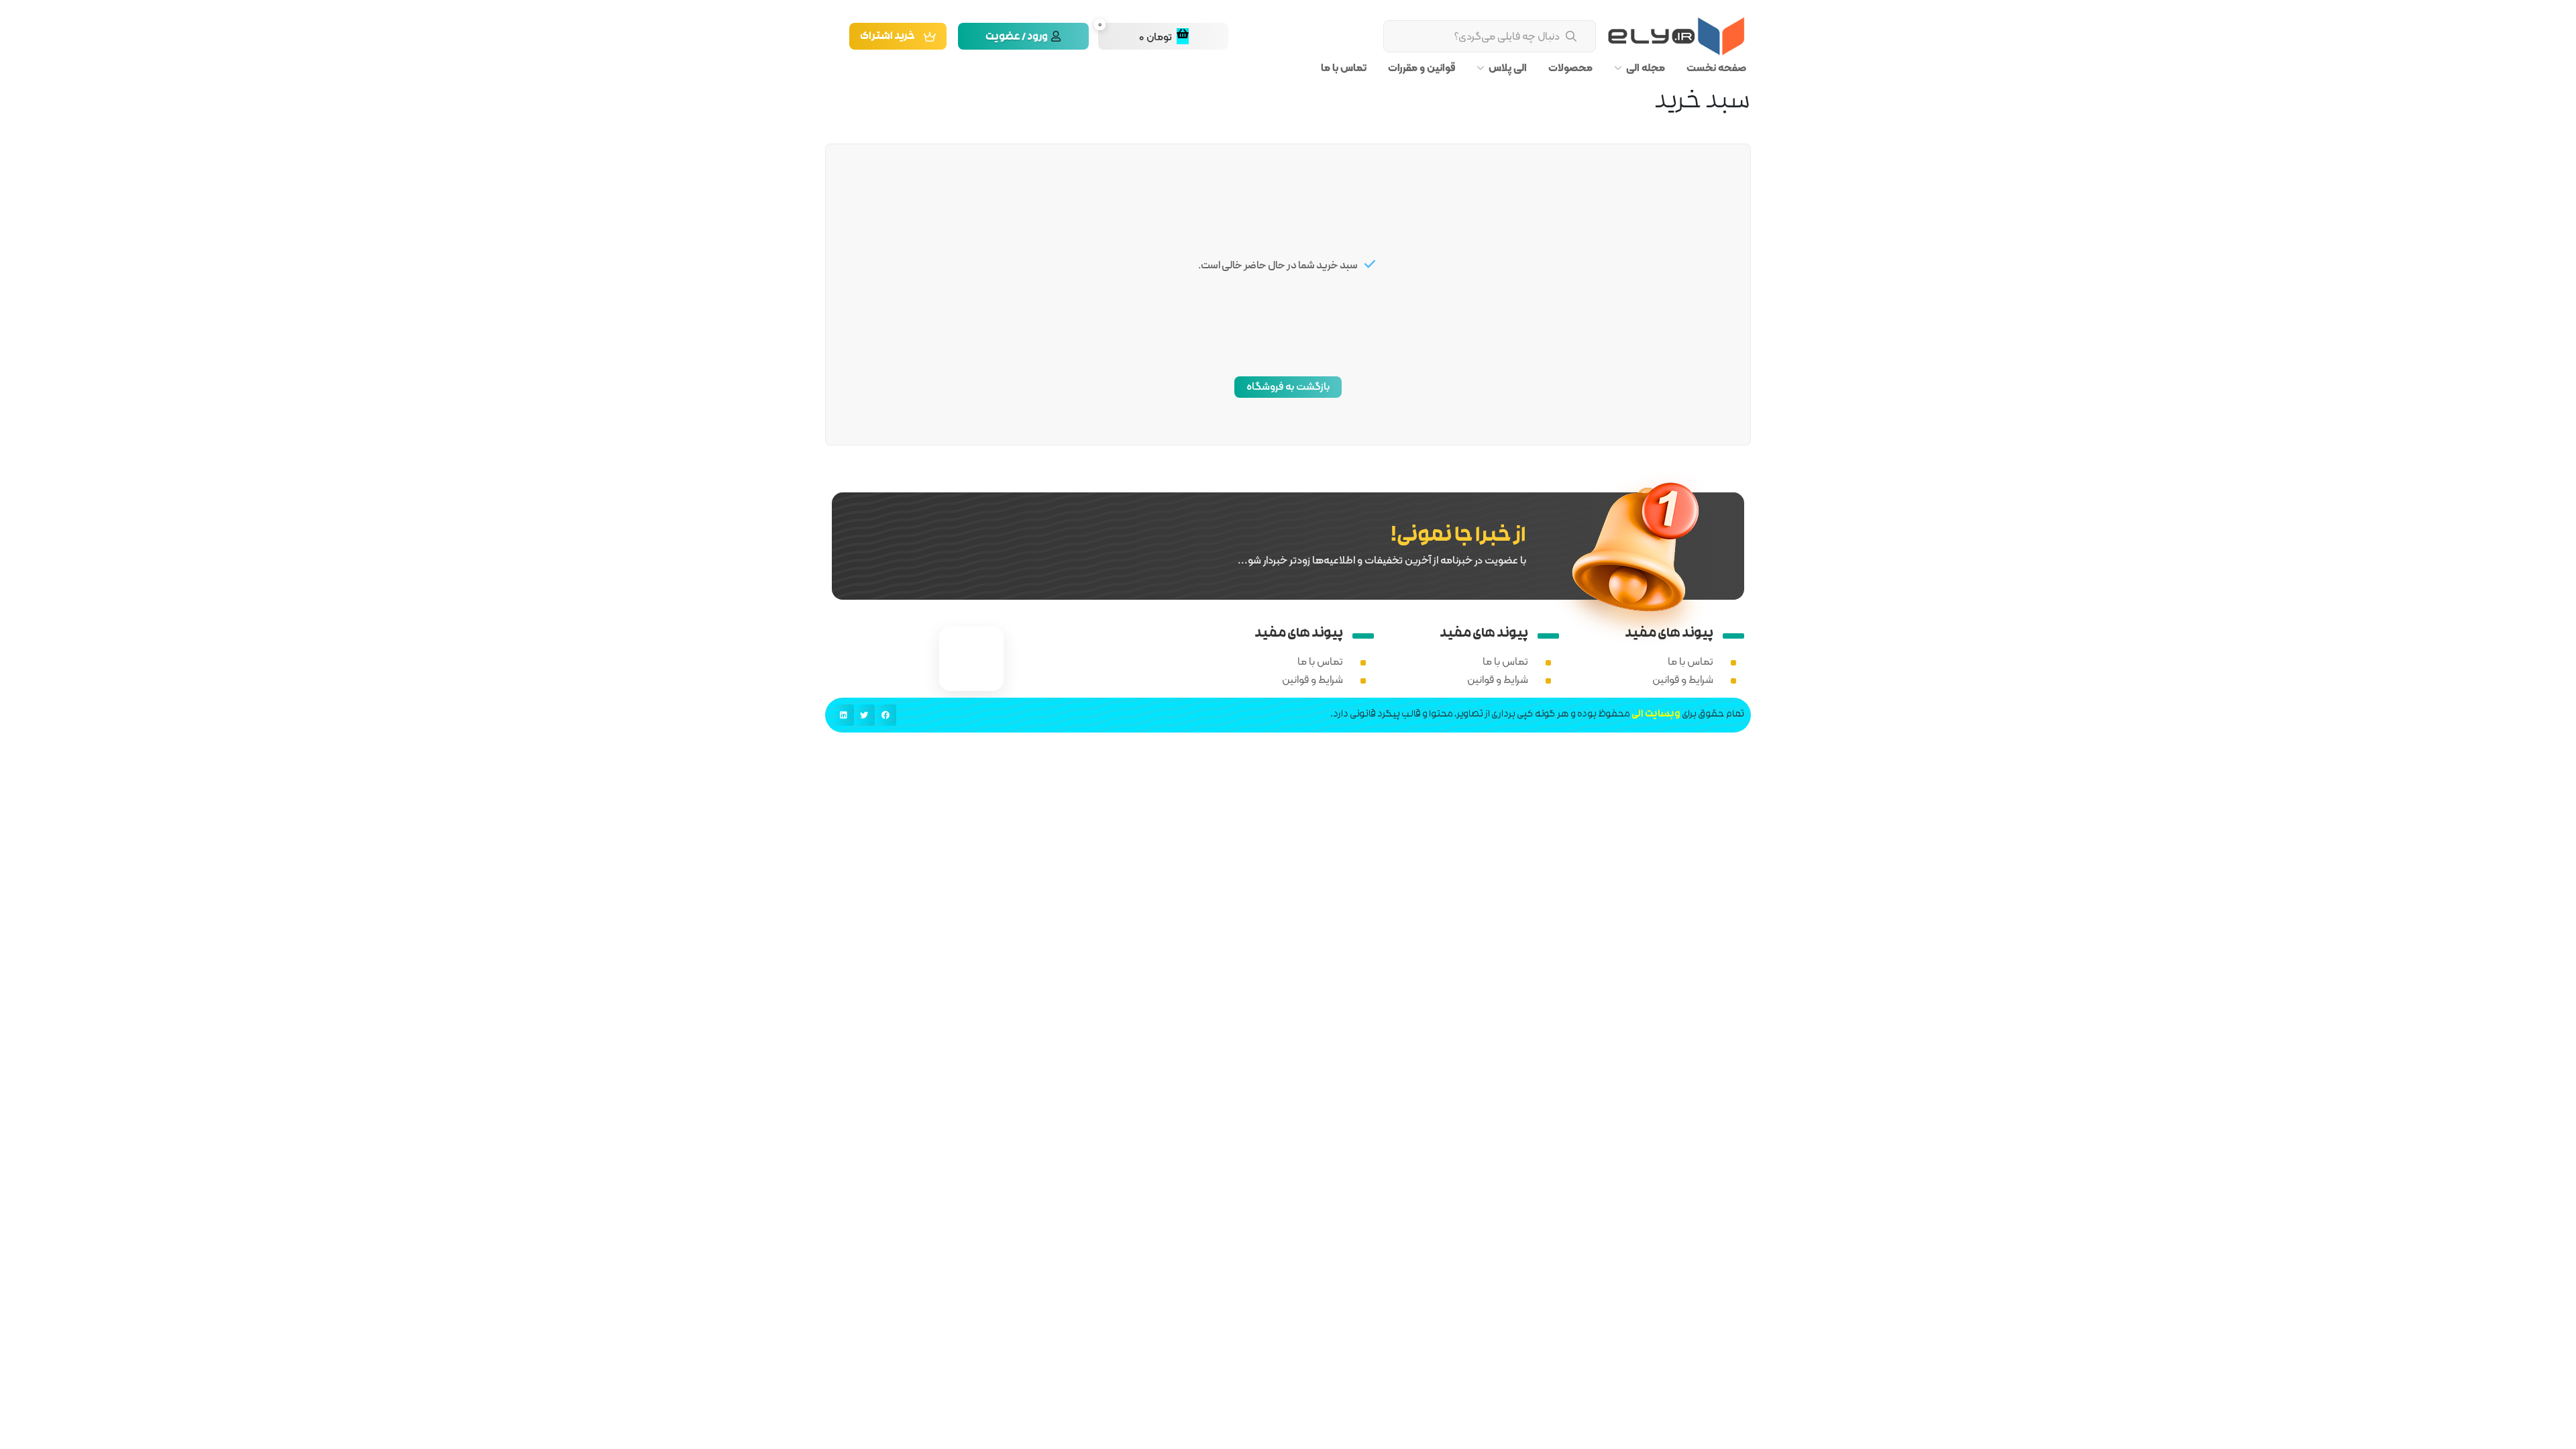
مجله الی (1646, 68)
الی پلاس (1508, 68)
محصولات (1570, 68)
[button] (885, 715)
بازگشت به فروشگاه (1288, 386)
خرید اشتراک (888, 37)
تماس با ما (1344, 68)
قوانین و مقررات (1421, 68)
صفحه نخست (1716, 68)
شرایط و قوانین (1683, 679)
